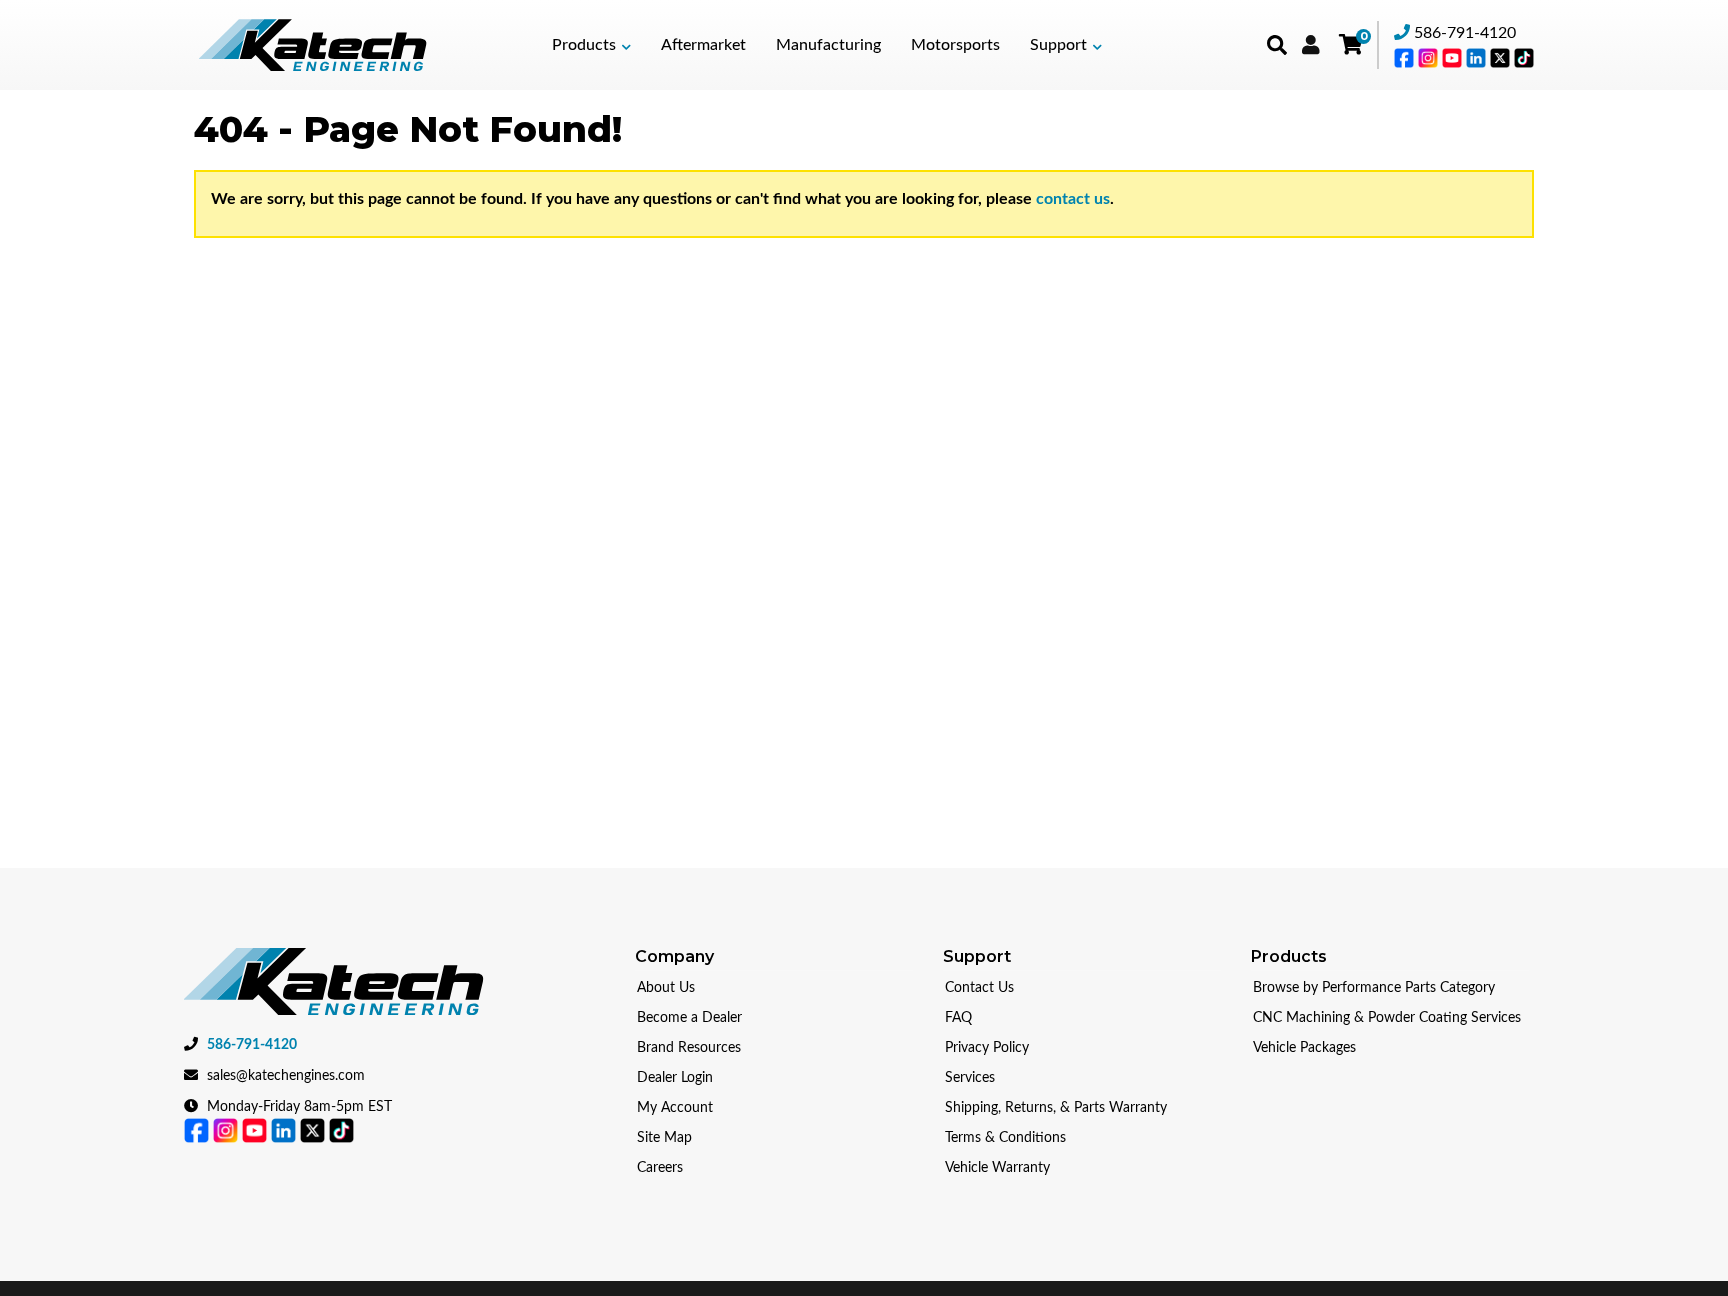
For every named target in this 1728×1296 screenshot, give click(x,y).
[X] (1502, 57)
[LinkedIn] (1478, 57)
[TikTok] (1524, 57)
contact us (1073, 199)
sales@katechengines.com (286, 1076)
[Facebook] (1406, 57)
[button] (591, 45)
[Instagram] (1430, 57)
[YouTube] (1454, 57)
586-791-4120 (1465, 33)
